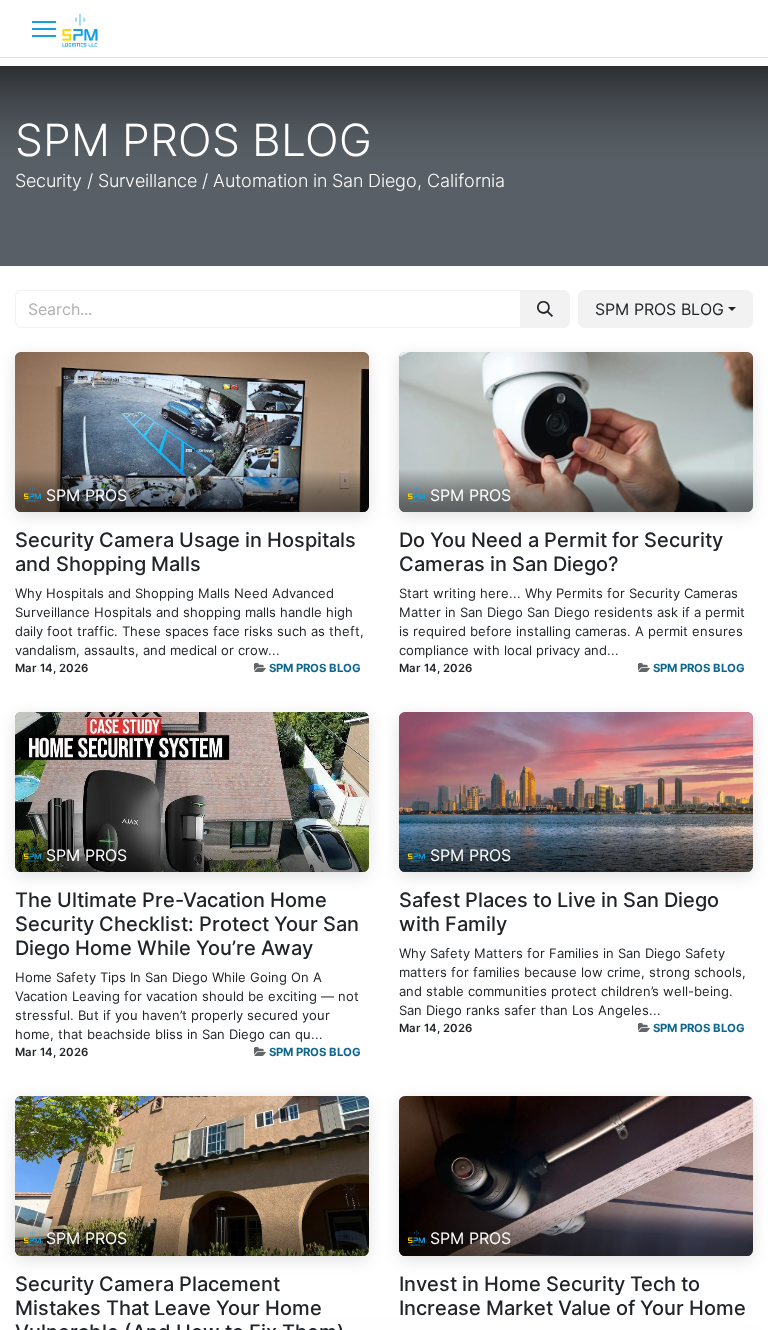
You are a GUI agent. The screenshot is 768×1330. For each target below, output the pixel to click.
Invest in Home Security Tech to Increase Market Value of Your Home (572, 1296)
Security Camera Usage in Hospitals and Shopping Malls (185, 552)
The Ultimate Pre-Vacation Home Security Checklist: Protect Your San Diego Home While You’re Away (187, 924)
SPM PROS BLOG (315, 668)
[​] (44, 28)
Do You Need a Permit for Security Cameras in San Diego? (561, 552)
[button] (665, 309)
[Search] (545, 309)
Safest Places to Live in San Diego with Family (559, 912)
